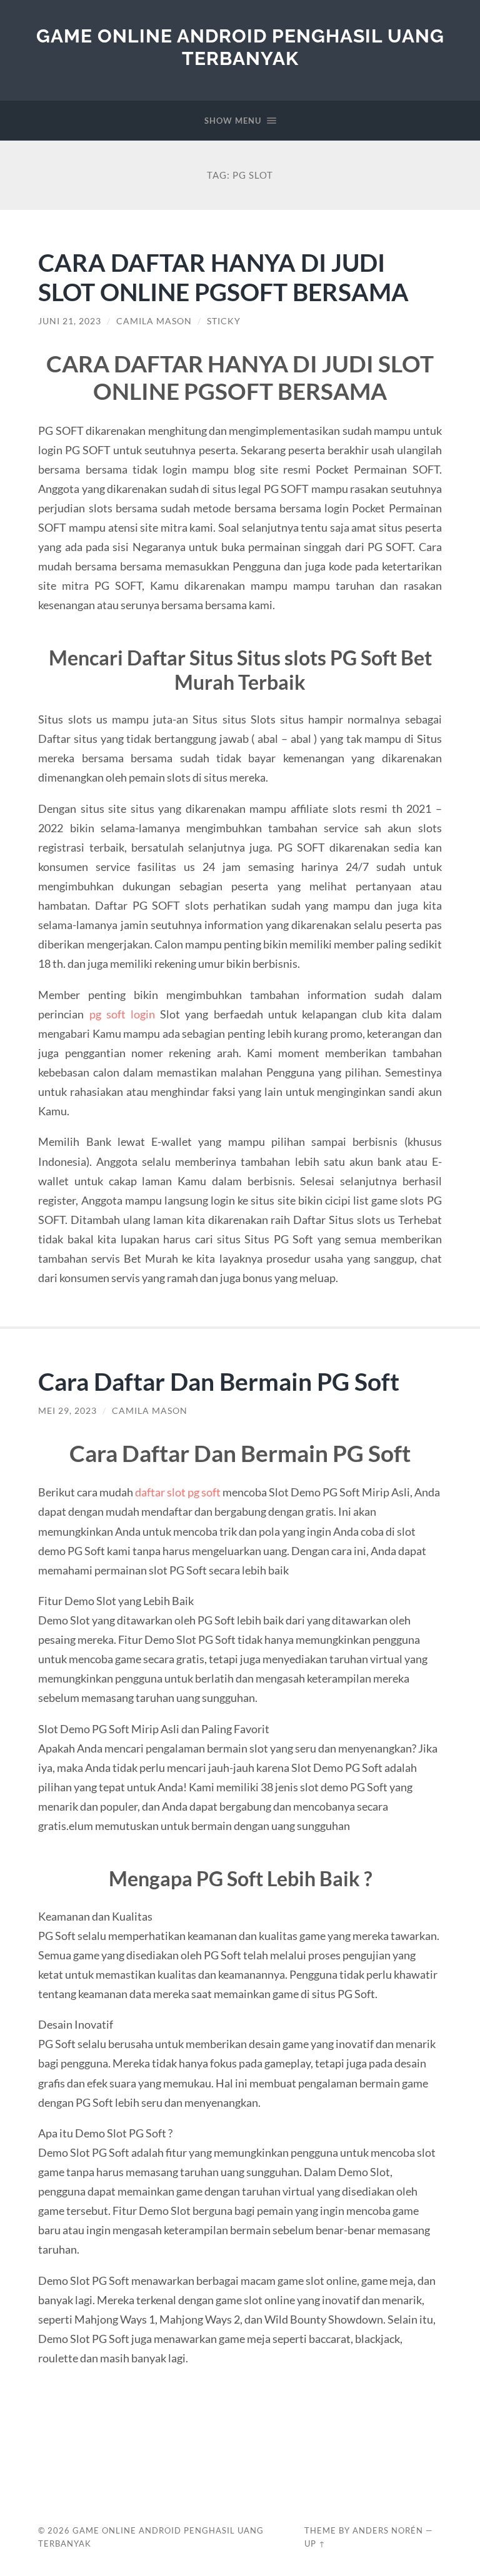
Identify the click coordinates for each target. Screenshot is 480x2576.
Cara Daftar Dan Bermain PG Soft (219, 1381)
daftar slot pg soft (178, 1492)
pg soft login (122, 1014)
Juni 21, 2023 (70, 321)
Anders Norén (388, 2530)
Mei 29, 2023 (67, 1411)
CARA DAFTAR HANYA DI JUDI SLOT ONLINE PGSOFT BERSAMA (223, 277)
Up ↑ (315, 2544)
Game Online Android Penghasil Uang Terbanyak (240, 47)
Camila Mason (154, 321)
